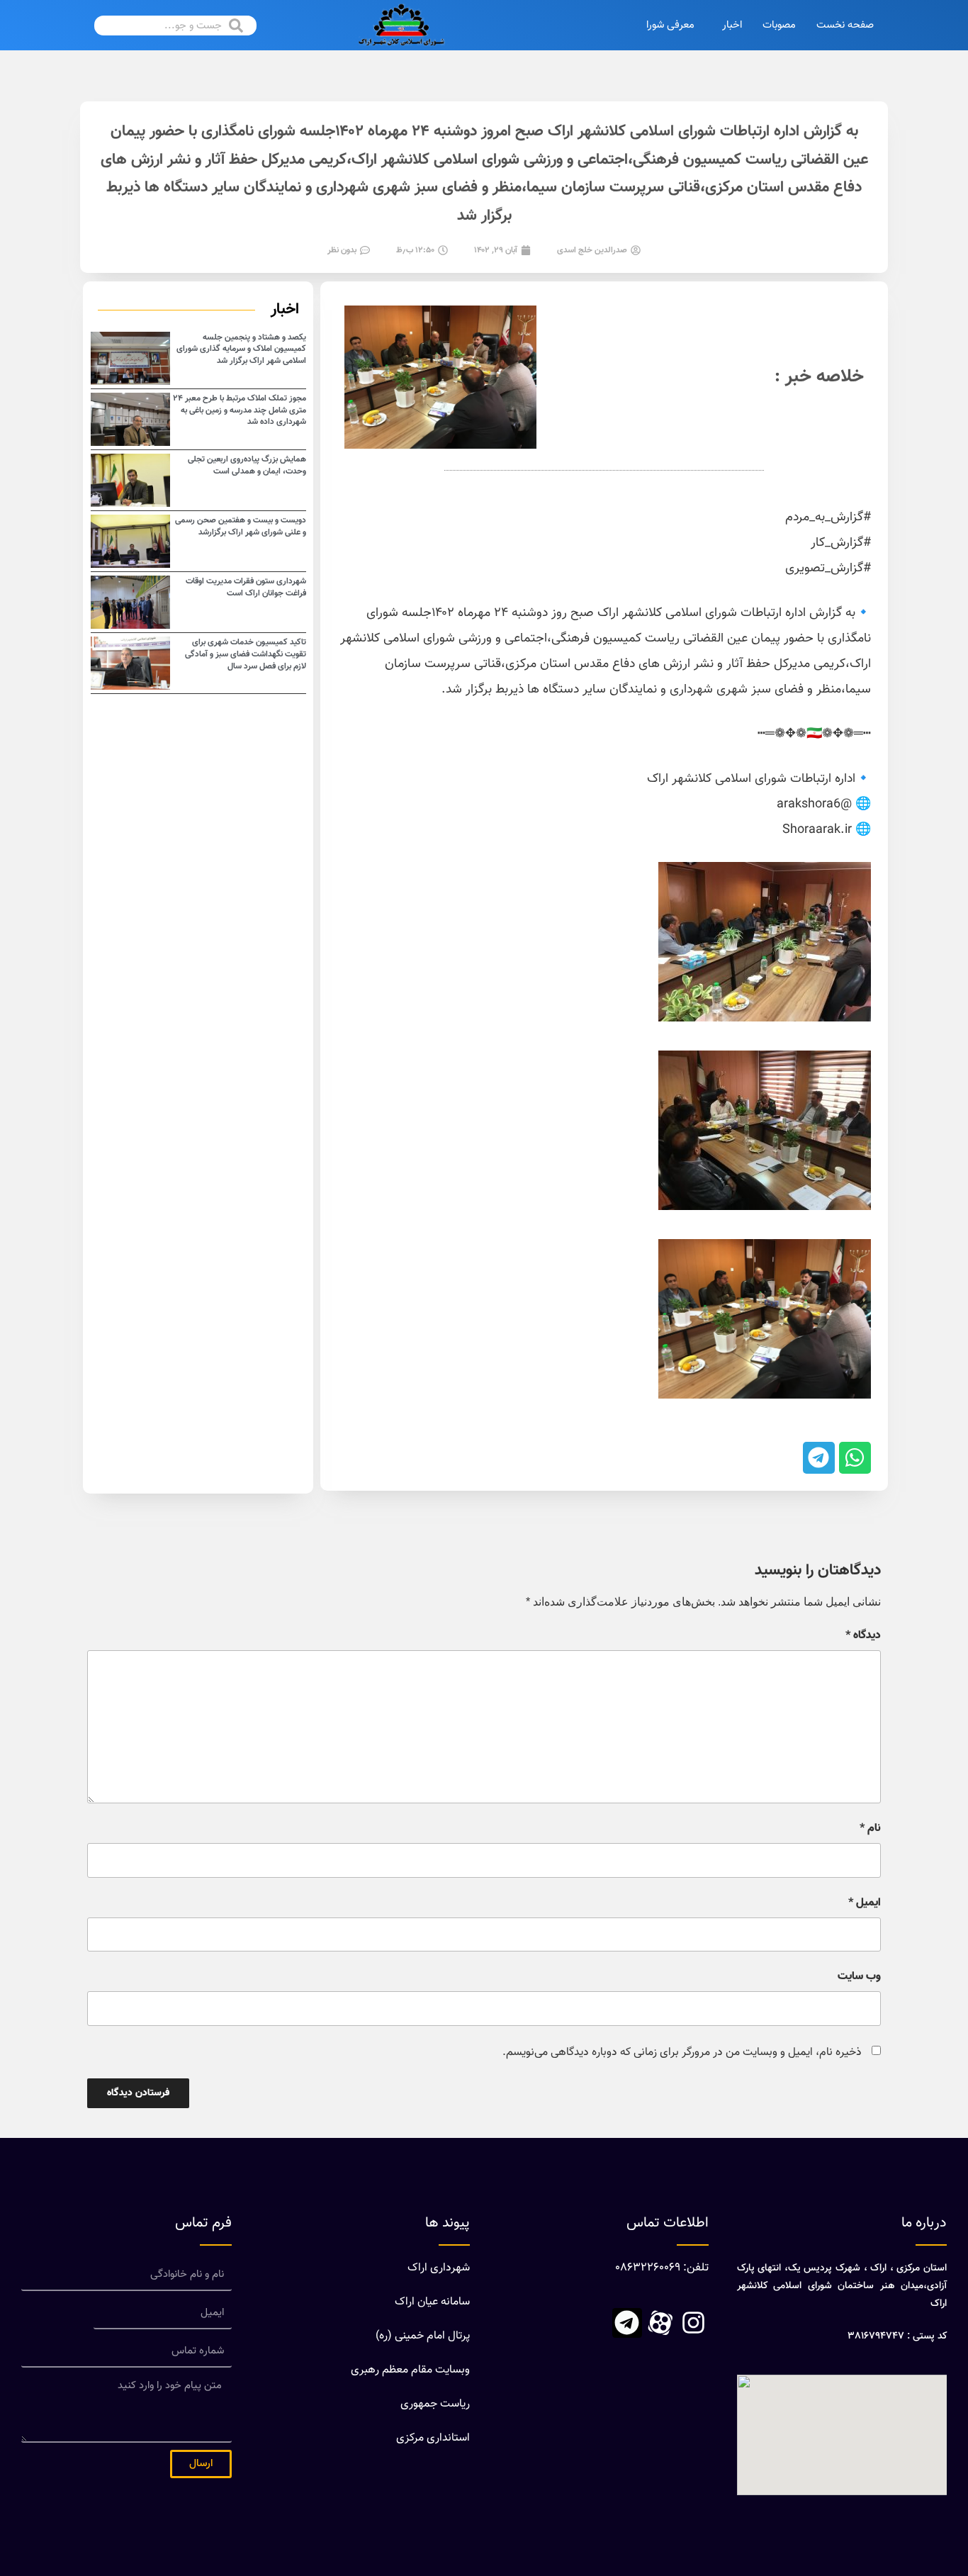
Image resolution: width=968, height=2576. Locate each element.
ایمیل (865, 1903)
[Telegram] (627, 2323)
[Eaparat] (660, 2323)
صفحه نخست (845, 25)
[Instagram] (694, 2323)
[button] (855, 1458)
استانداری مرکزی (433, 2438)
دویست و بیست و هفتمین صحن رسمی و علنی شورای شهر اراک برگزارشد (241, 526)
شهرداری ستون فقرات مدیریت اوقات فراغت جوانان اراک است (246, 587)
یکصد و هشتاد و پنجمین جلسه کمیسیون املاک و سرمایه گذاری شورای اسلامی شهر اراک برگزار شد (241, 349)
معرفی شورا (670, 25)
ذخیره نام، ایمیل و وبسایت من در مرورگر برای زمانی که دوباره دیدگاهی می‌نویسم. (682, 2053)
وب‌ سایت (859, 1977)
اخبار (732, 25)
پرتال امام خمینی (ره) (423, 2336)
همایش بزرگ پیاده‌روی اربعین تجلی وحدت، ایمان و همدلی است (247, 465)
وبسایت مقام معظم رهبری (410, 2370)
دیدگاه (863, 1636)
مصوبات (779, 25)
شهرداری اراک (439, 2268)
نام (870, 1829)
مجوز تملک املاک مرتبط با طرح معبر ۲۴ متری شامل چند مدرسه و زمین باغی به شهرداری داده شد (240, 410)
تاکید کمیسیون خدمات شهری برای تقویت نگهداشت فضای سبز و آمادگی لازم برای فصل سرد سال (246, 654)
